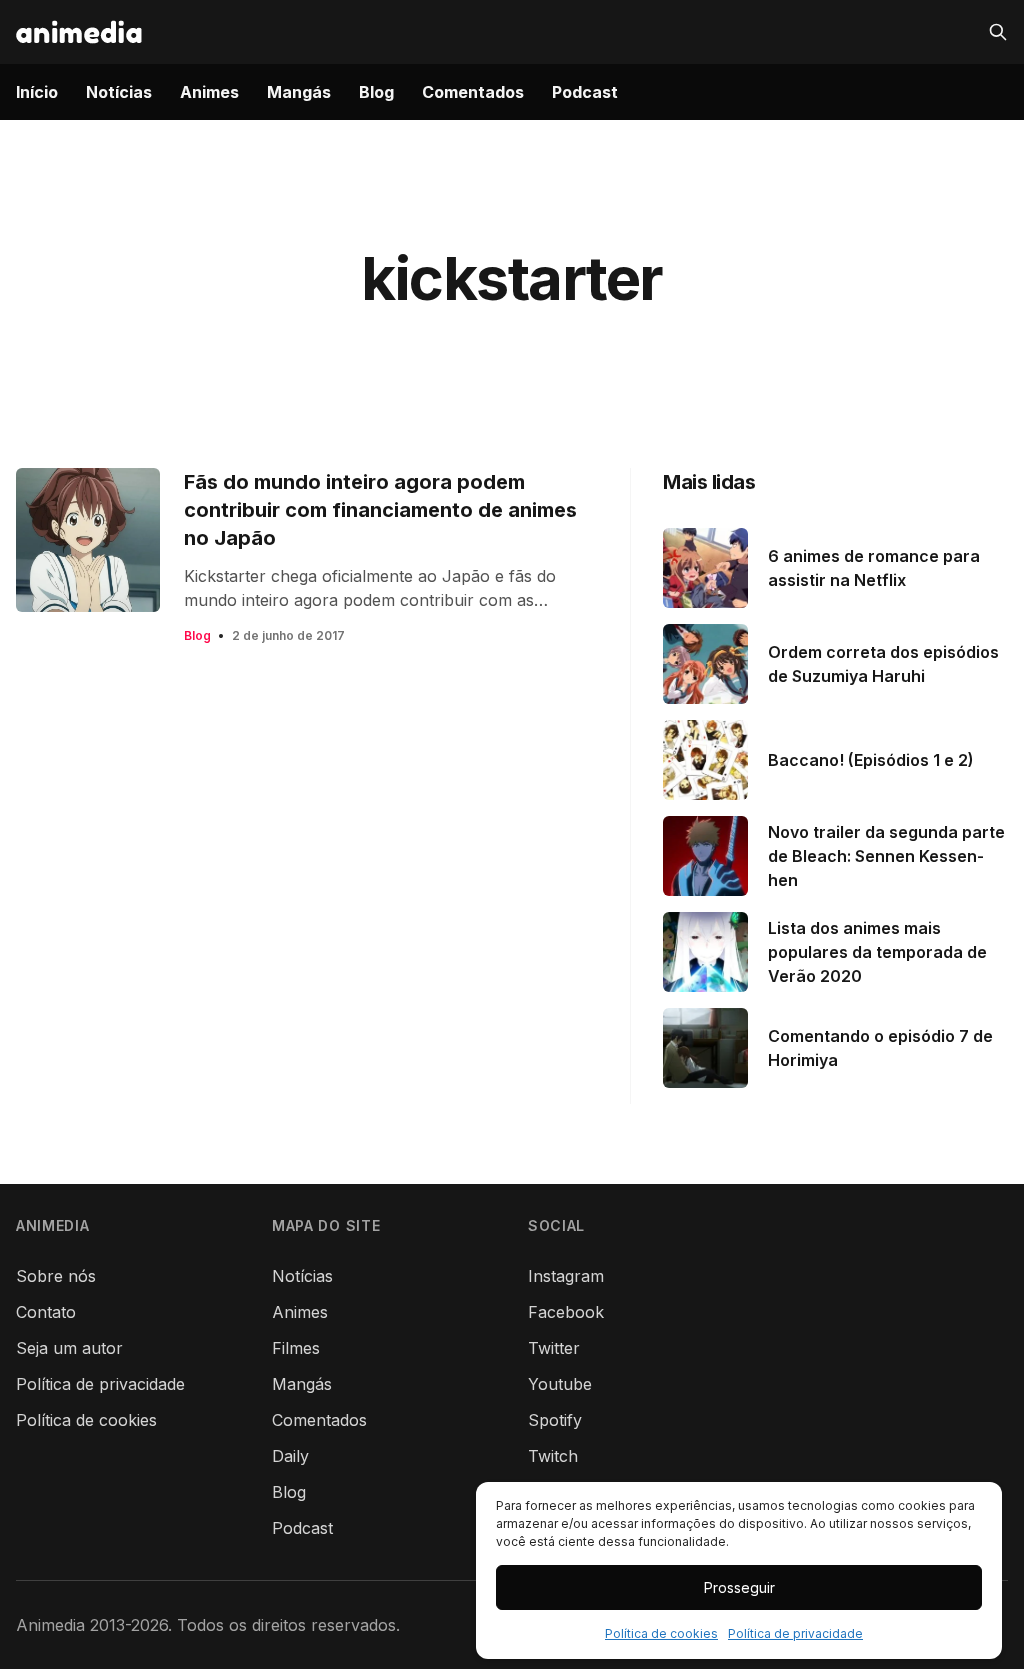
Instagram (566, 1276)
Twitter (554, 1348)
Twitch (553, 1456)
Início (37, 92)
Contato (46, 1312)
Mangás (299, 92)
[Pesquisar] (998, 32)
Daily (290, 1456)
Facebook (566, 1312)
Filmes (296, 1348)
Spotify (555, 1420)
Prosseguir (739, 1587)
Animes (209, 92)
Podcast (585, 92)
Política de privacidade (795, 1633)
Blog (376, 92)
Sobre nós (56, 1276)
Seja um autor (69, 1348)
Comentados (473, 92)
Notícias (119, 92)
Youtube (560, 1384)
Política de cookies (661, 1633)
